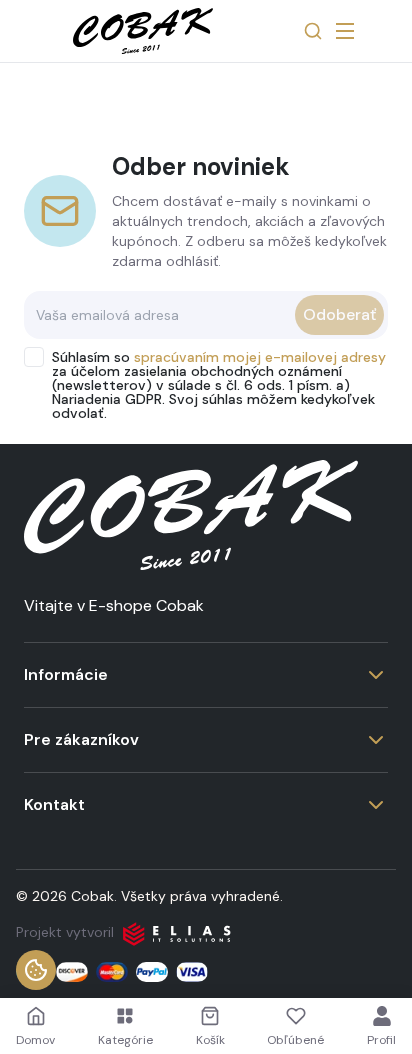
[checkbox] (34, 357)
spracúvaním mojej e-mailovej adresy (260, 357)
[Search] (313, 31)
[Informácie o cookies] (36, 970)
